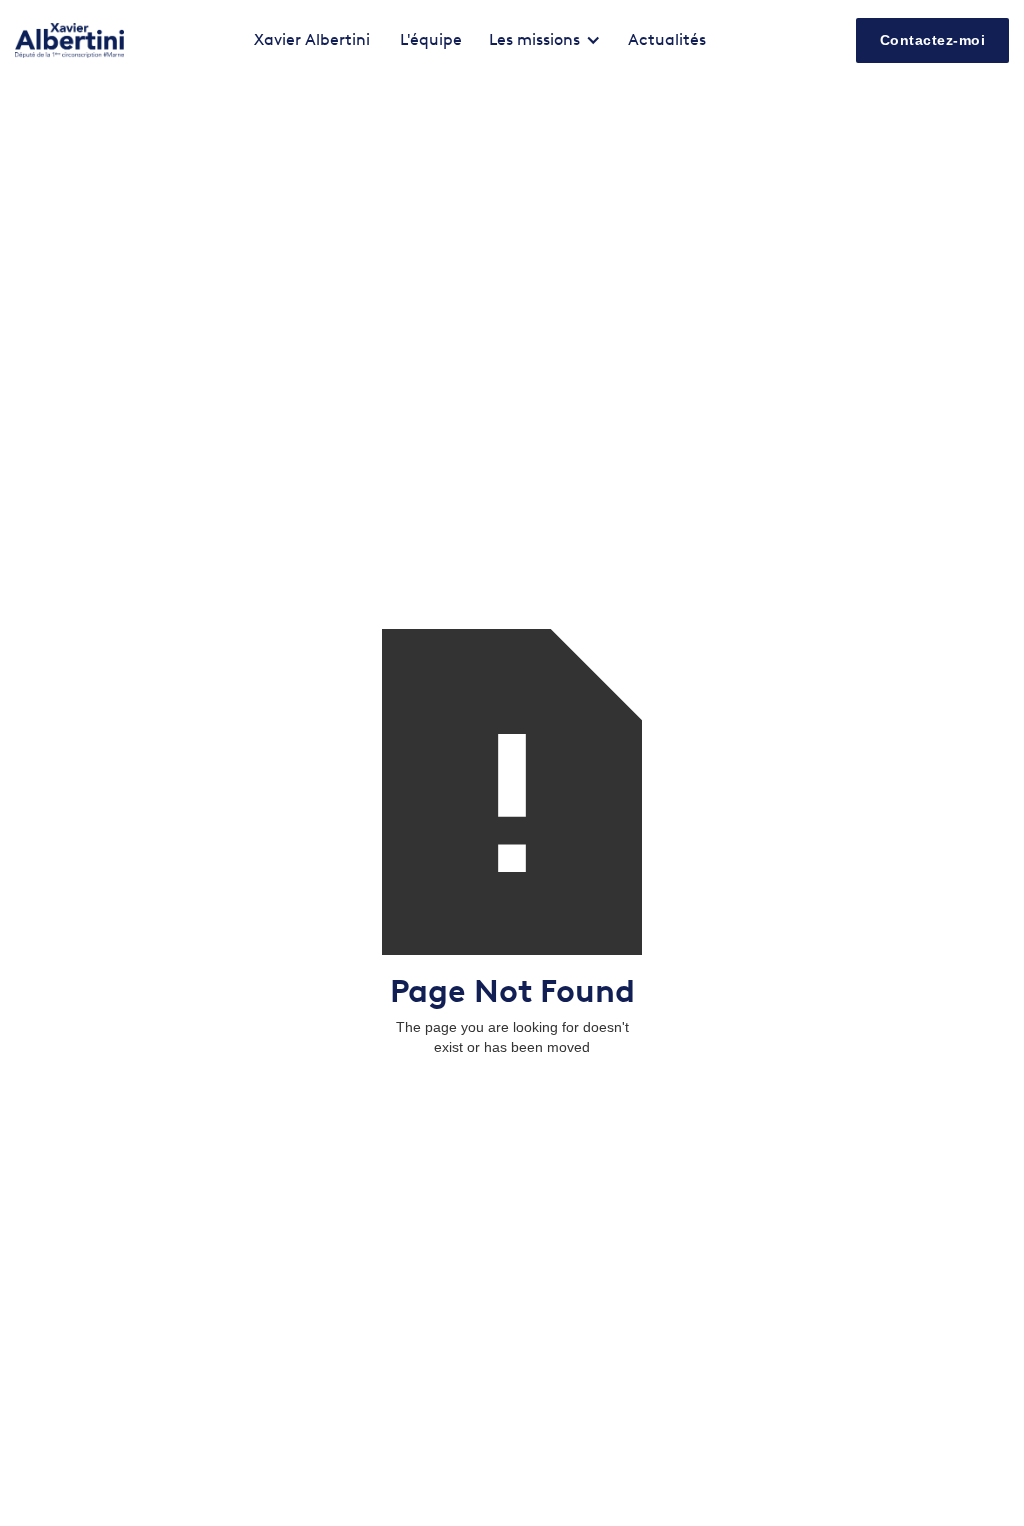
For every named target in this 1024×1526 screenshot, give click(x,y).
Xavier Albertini (312, 39)
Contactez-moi (933, 40)
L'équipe (431, 39)
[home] (69, 40)
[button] (545, 40)
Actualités (667, 39)
